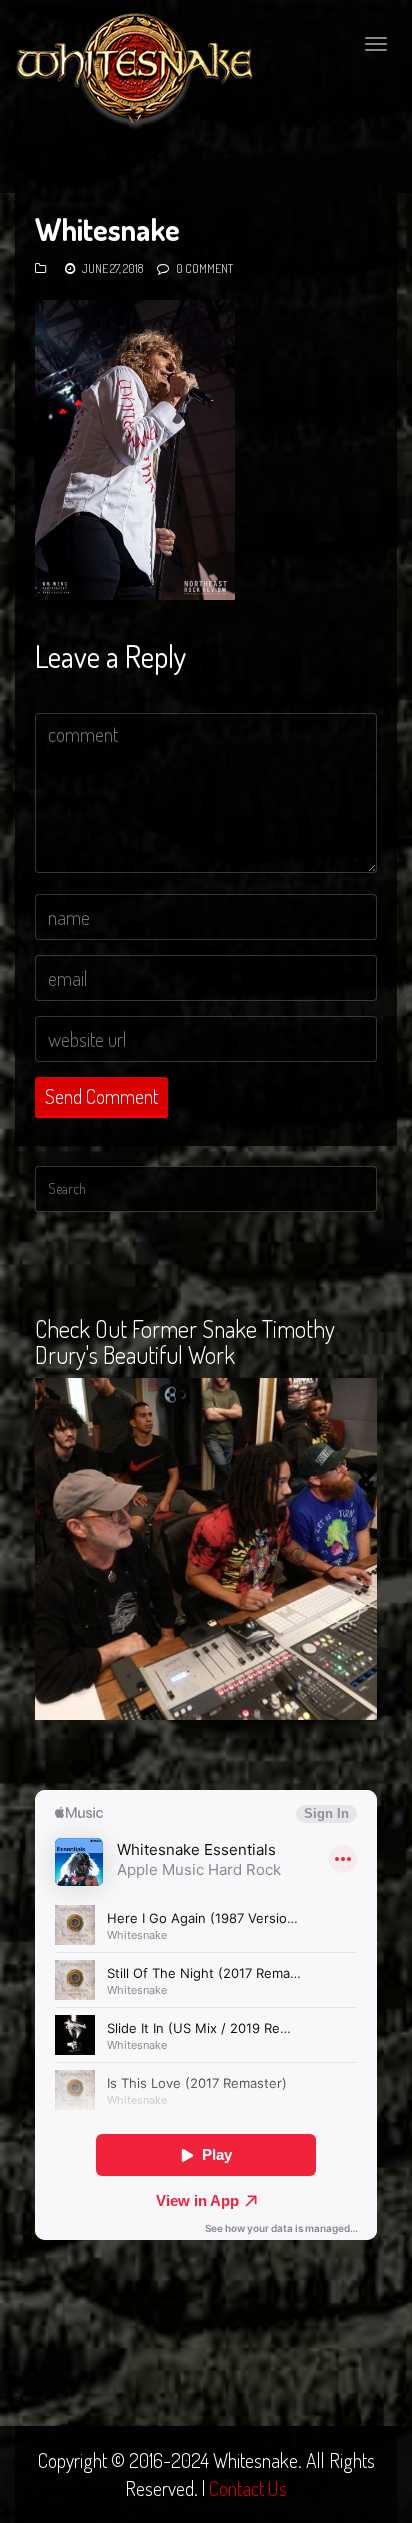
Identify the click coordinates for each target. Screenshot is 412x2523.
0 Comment (204, 268)
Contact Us (248, 2488)
